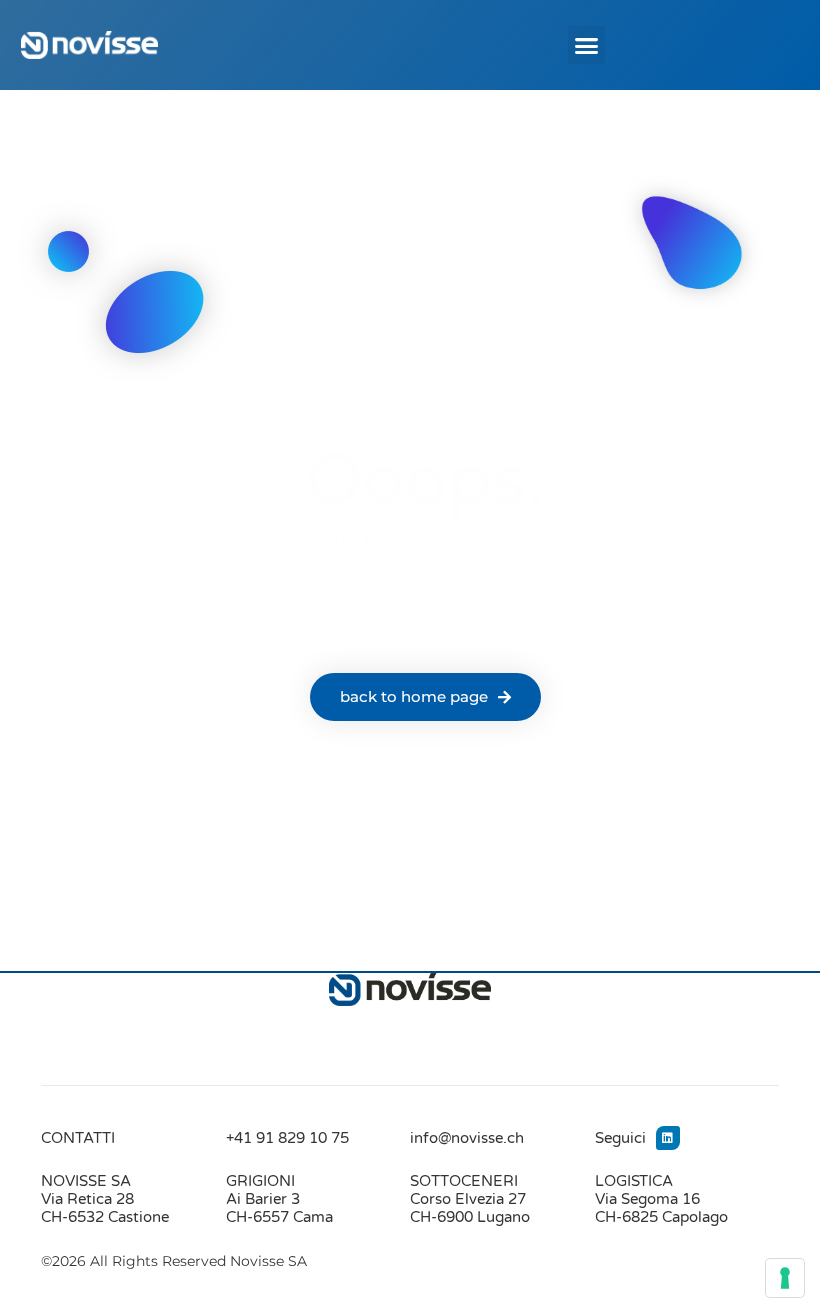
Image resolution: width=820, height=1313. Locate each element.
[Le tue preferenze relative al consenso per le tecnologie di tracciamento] (785, 1278)
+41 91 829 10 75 (287, 1138)
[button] (587, 45)
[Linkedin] (668, 1138)
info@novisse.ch (467, 1138)
